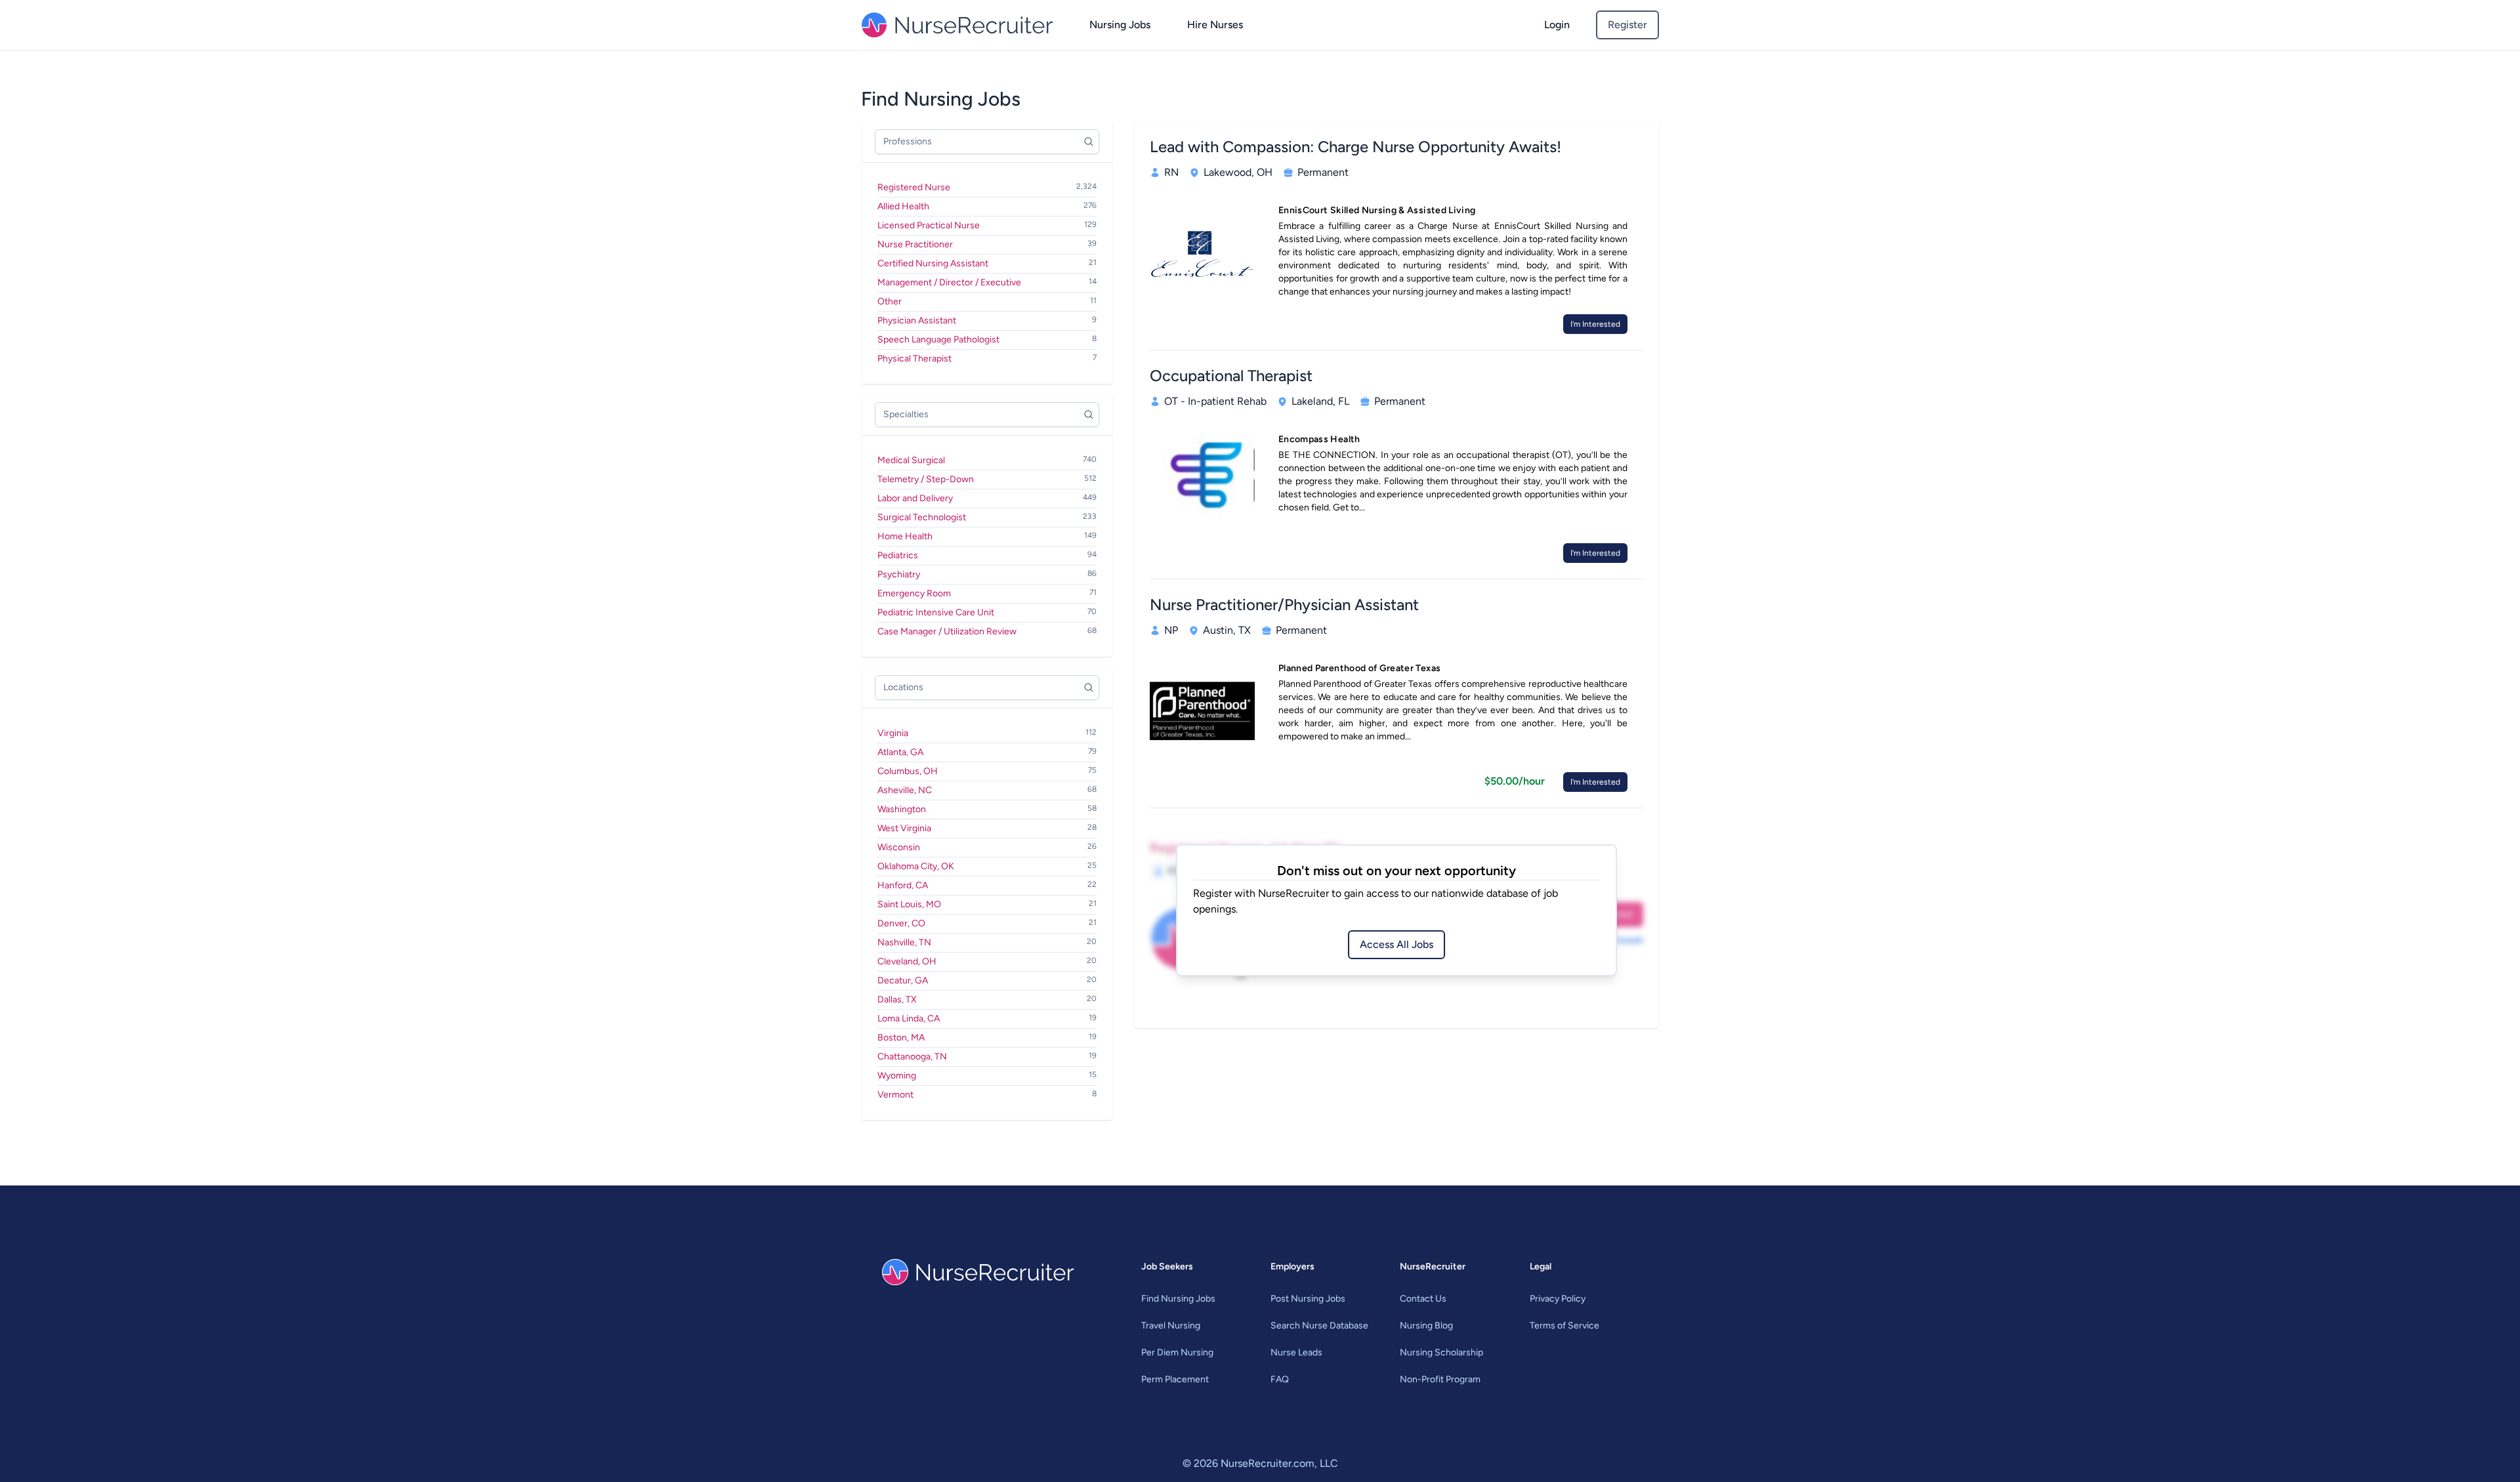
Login (1557, 25)
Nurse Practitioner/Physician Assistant (1284, 605)
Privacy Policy (1558, 1299)
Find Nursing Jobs (1178, 1299)
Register (1627, 25)
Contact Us (1423, 1299)
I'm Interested (1595, 324)
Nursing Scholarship (1441, 1352)
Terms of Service (1564, 1326)
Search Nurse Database (1319, 1326)
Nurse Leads (1296, 1352)
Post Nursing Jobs (1308, 1299)
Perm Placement (1175, 1379)
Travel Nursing (1171, 1326)
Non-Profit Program (1440, 1379)
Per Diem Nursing (1177, 1352)
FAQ (1280, 1379)
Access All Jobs (1396, 944)
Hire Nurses (1215, 25)
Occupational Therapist (1231, 376)
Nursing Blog (1426, 1326)
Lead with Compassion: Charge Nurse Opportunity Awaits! (1355, 147)
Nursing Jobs (1120, 25)
